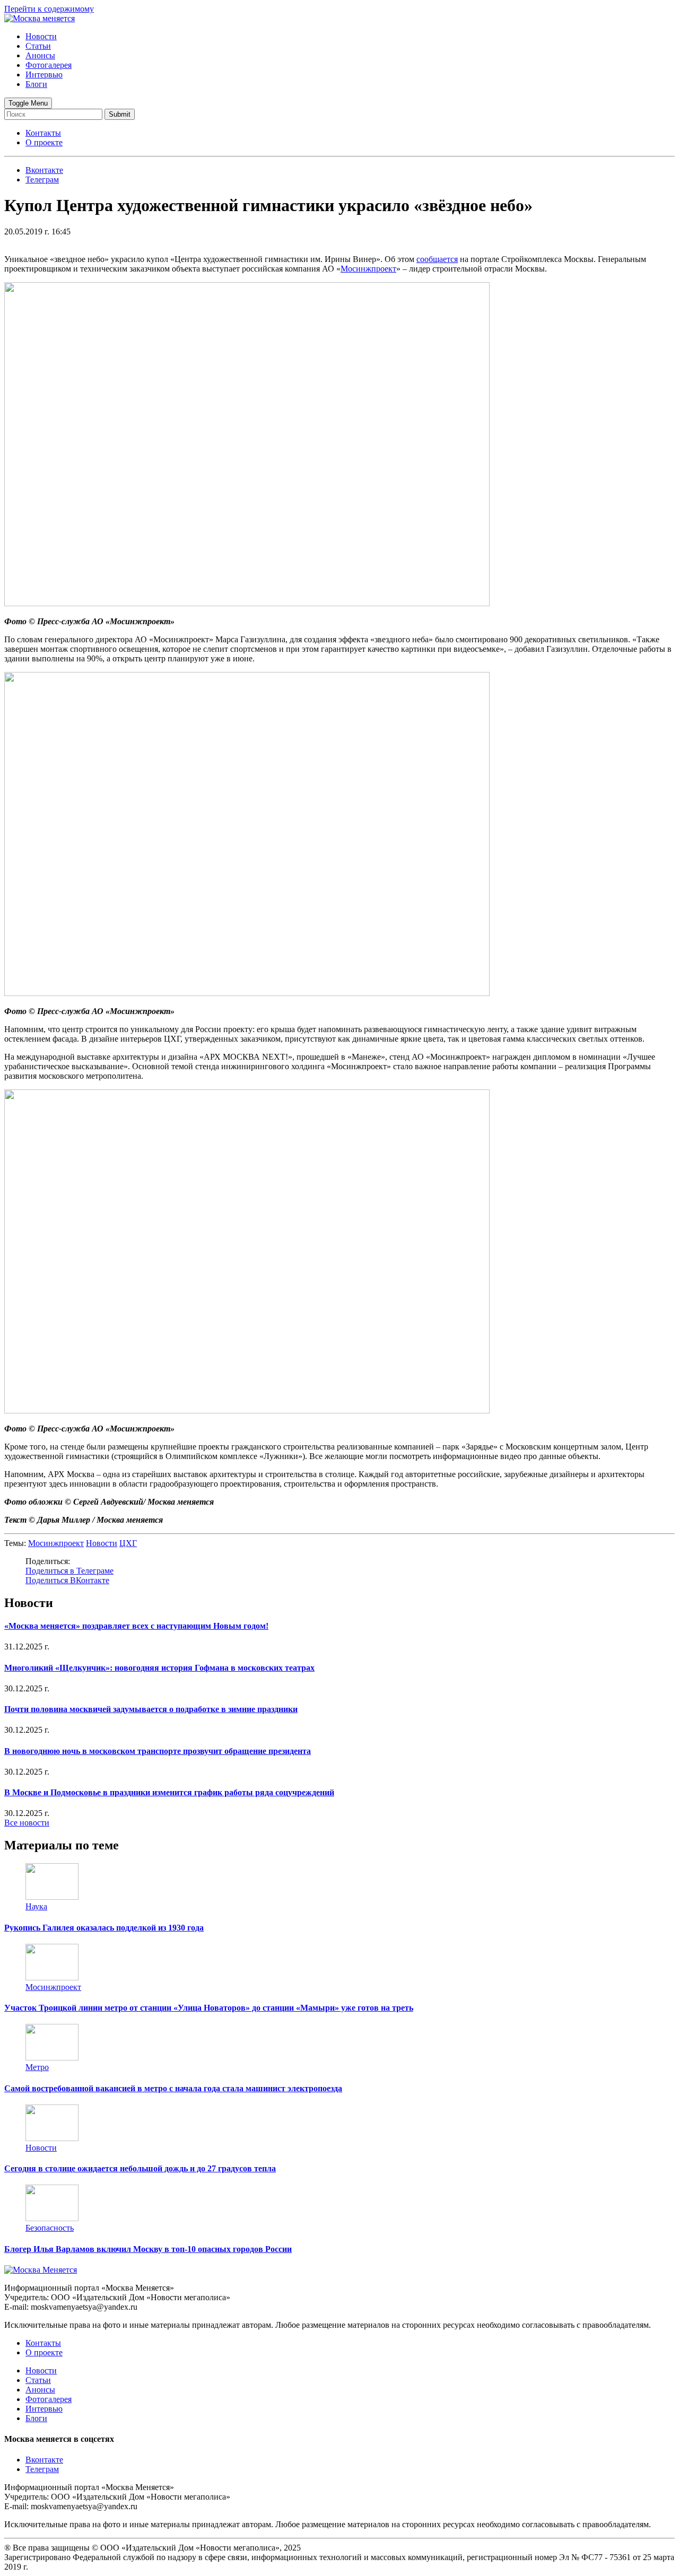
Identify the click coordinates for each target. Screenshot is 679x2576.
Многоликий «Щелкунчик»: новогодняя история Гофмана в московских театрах (159, 1668)
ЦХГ (128, 1543)
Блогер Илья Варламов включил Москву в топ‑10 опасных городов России (148, 2249)
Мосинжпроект (368, 269)
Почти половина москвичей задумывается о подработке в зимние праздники (151, 1709)
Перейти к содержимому (49, 9)
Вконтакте (44, 2460)
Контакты (43, 133)
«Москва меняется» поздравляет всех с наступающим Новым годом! (136, 1626)
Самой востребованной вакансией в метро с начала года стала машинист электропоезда (173, 2088)
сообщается (437, 259)
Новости (41, 36)
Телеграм (42, 2469)
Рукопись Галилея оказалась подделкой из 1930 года (104, 1928)
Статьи (38, 46)
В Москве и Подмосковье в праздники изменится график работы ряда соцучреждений (169, 1792)
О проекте (44, 142)
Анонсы (40, 55)
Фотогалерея (49, 65)
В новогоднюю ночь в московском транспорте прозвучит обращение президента (158, 1751)
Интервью (44, 75)
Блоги (36, 84)
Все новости (27, 1823)
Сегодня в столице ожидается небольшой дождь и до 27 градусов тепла (140, 2168)
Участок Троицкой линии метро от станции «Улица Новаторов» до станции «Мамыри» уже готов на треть (209, 2008)
